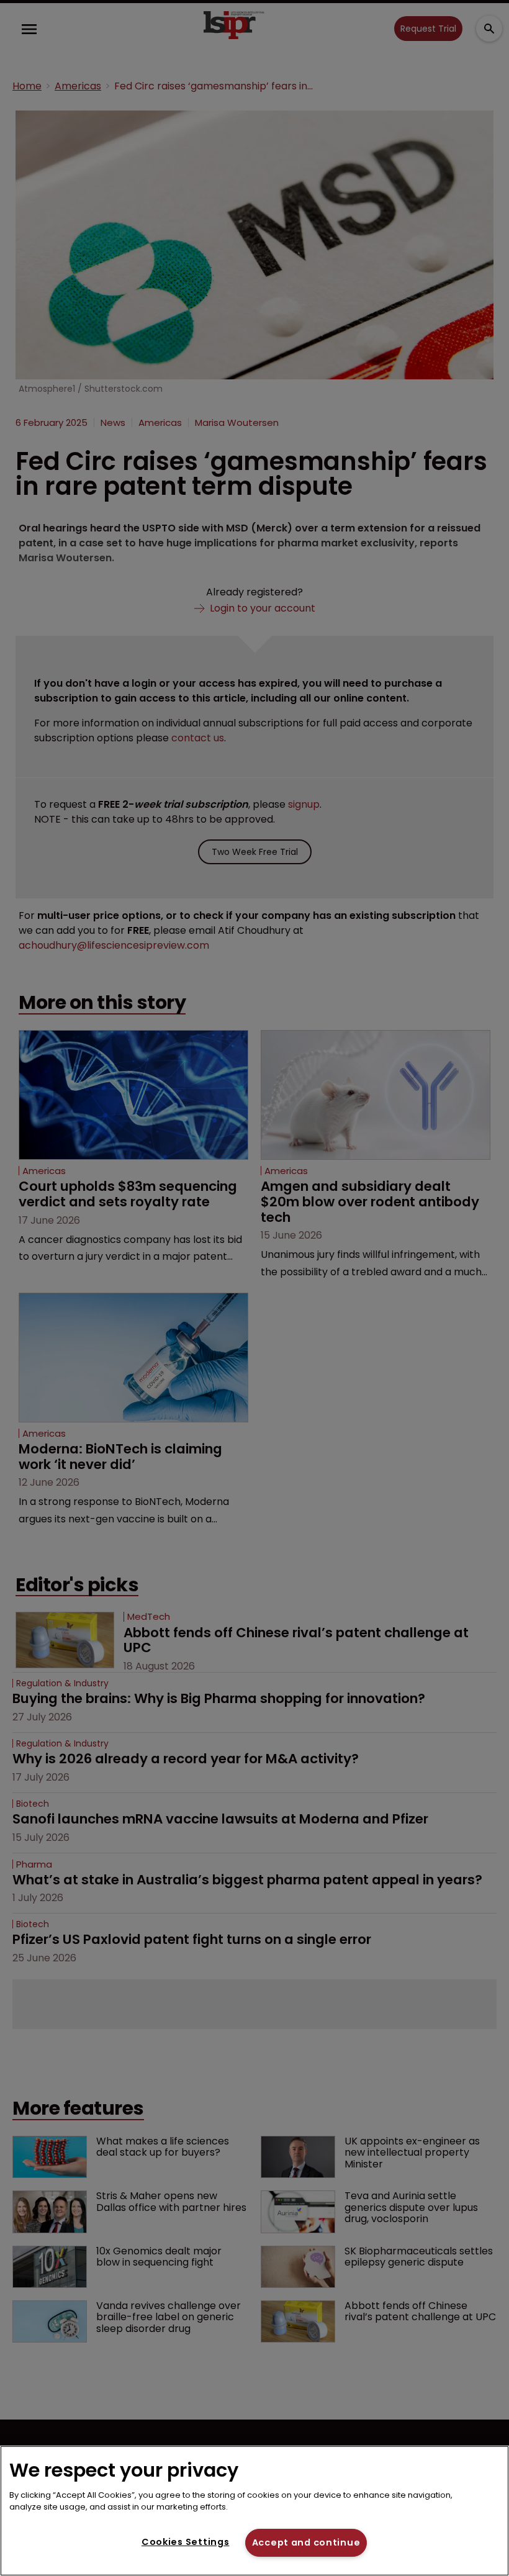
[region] (254, 2511)
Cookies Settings (186, 2542)
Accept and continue (306, 2542)
